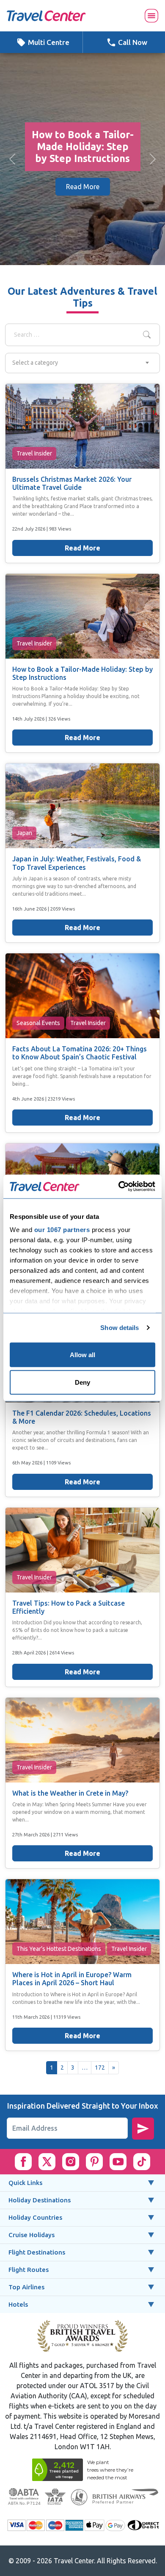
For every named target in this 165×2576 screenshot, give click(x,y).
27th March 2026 (32, 1834)
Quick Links (25, 2183)
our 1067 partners (62, 1230)
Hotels (18, 2304)
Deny (82, 1382)
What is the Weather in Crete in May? (70, 1793)
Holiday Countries (35, 2217)
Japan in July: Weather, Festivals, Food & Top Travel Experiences (77, 863)
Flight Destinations (37, 2252)
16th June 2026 (30, 909)
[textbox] (82, 363)
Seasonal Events (38, 1023)
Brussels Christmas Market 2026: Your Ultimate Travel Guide (72, 483)
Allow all (82, 1354)
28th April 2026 (30, 1653)
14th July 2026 (29, 719)
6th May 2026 (28, 1463)
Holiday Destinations (40, 2200)
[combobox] (82, 363)
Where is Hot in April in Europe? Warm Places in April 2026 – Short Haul (72, 1979)
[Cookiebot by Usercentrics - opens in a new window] (119, 1187)
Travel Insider (34, 453)
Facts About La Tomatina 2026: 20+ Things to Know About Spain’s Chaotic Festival (80, 1053)
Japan (24, 833)
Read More (83, 193)
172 (100, 2068)
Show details (120, 1328)
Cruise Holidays (32, 2235)
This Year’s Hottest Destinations (59, 1949)
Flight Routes (29, 2270)
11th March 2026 (32, 2017)
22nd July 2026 (29, 529)
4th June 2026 (29, 1099)
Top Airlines (26, 2287)
